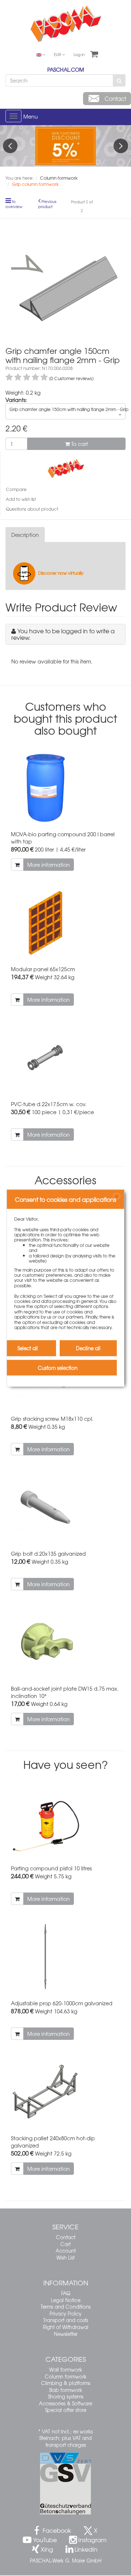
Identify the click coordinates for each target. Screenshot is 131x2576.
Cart (65, 2244)
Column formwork (66, 2376)
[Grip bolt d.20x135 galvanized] (65, 1507)
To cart (79, 444)
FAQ (66, 2293)
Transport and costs (66, 2320)
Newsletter (66, 2334)
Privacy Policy (65, 2314)
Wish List (65, 2258)
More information (49, 865)
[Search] (119, 80)
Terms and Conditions (66, 2307)
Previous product (47, 204)
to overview (14, 204)
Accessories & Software (65, 2403)
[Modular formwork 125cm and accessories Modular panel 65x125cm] (65, 923)
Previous (10, 146)
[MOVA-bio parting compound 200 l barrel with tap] (65, 788)
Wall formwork (66, 2370)
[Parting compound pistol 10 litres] (65, 1822)
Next (121, 146)
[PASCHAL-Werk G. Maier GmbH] (66, 468)
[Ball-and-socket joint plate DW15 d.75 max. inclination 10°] (65, 1642)
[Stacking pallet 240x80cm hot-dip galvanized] (65, 2092)
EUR (58, 54)
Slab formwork (66, 2390)
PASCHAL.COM (66, 69)
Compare (16, 489)
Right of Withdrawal (66, 2327)
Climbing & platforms (66, 2383)
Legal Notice (66, 2300)
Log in (79, 54)
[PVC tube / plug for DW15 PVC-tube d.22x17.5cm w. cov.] (65, 1058)
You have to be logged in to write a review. (63, 634)
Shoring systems (66, 2396)
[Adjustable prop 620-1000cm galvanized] (65, 1957)
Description (25, 535)
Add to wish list (21, 499)
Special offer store (66, 2410)
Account (66, 2251)
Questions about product (32, 509)
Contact (66, 2237)
